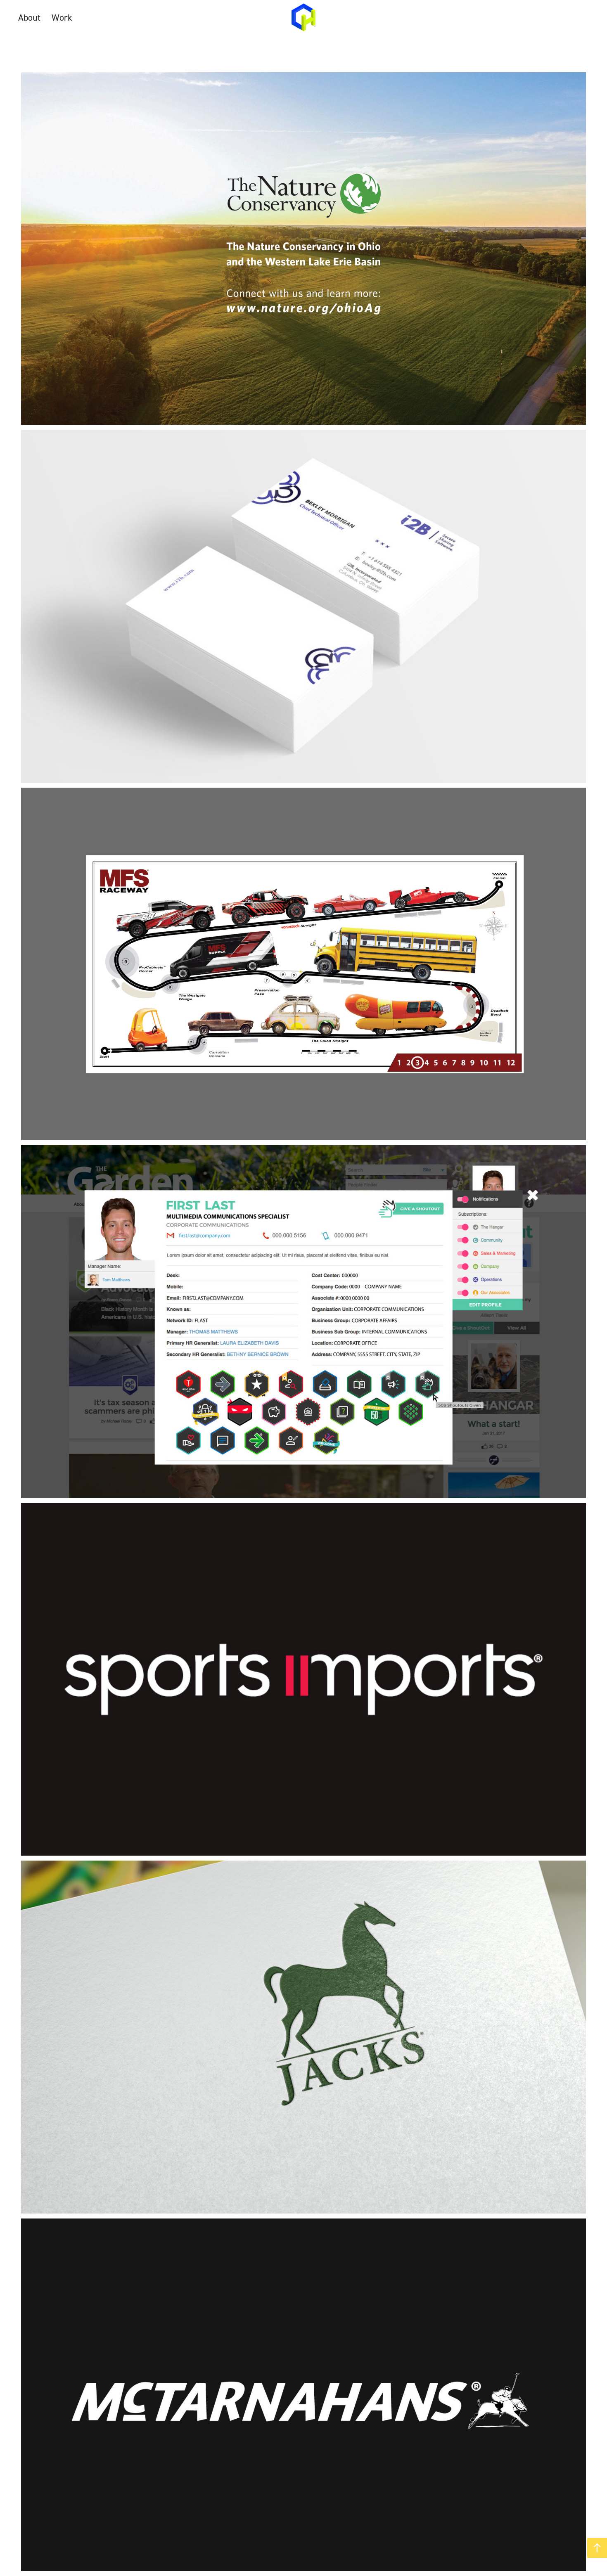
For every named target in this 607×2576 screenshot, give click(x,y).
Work (62, 17)
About (29, 17)
